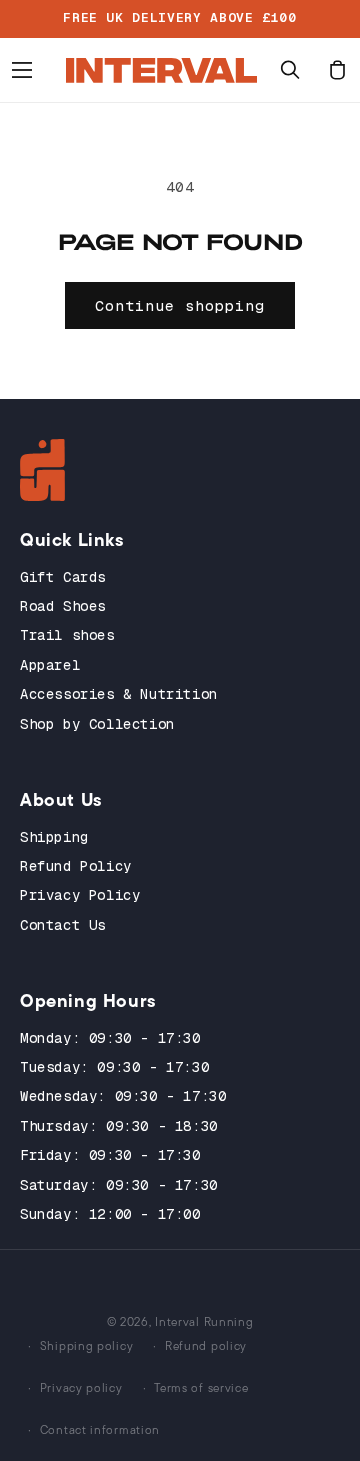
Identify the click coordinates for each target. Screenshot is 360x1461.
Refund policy (206, 1345)
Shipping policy (87, 1345)
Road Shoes (63, 606)
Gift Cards (63, 577)
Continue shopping (180, 305)
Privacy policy (81, 1387)
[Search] (290, 70)
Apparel (50, 665)
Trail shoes (67, 635)
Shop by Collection (97, 724)
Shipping (54, 837)
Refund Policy (76, 866)
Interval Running (204, 1321)
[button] (22, 70)
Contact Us (63, 925)
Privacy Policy (80, 895)
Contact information (100, 1429)
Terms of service (201, 1387)
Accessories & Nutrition (119, 694)
